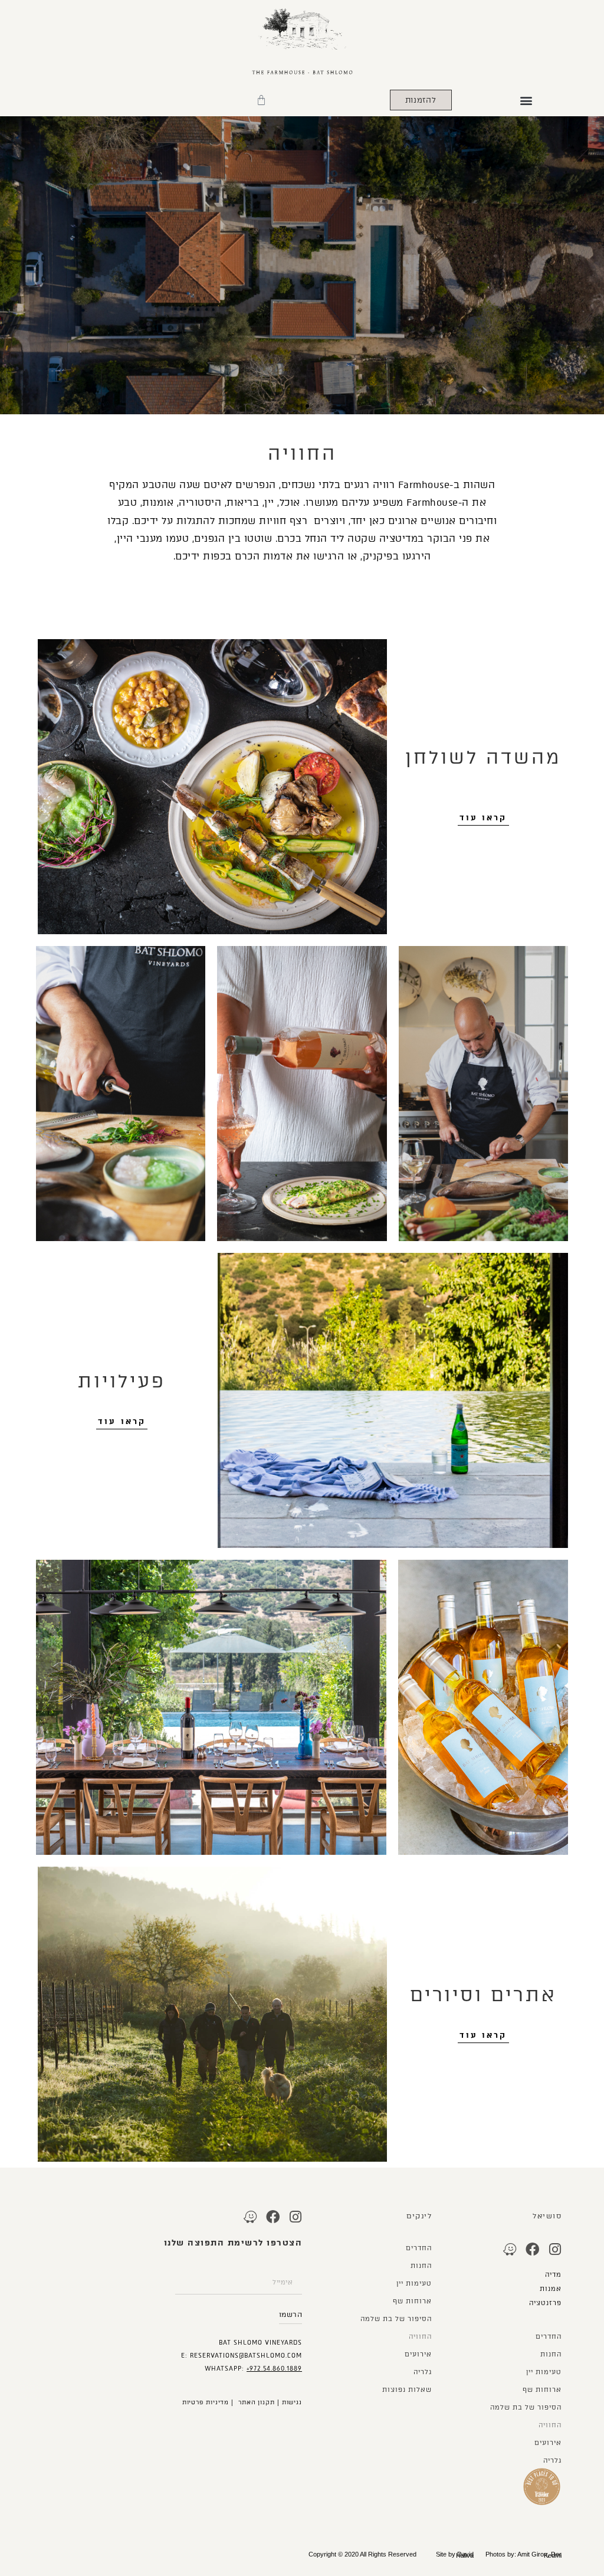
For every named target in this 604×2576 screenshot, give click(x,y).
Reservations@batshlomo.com (246, 2356)
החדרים (549, 2337)
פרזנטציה (544, 2303)
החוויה (550, 2425)
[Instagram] (555, 2249)
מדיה (553, 2275)
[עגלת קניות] (261, 100)
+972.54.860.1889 (274, 2369)
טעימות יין (544, 2372)
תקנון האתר (257, 2402)
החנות (551, 2354)
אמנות (551, 2289)
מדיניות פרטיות (206, 2402)
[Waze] (510, 2249)
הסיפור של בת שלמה (526, 2408)
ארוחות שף (542, 2390)
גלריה (552, 2461)
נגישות (292, 2402)
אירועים (548, 2443)
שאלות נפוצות (407, 2390)
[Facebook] (532, 2249)
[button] (526, 100)
